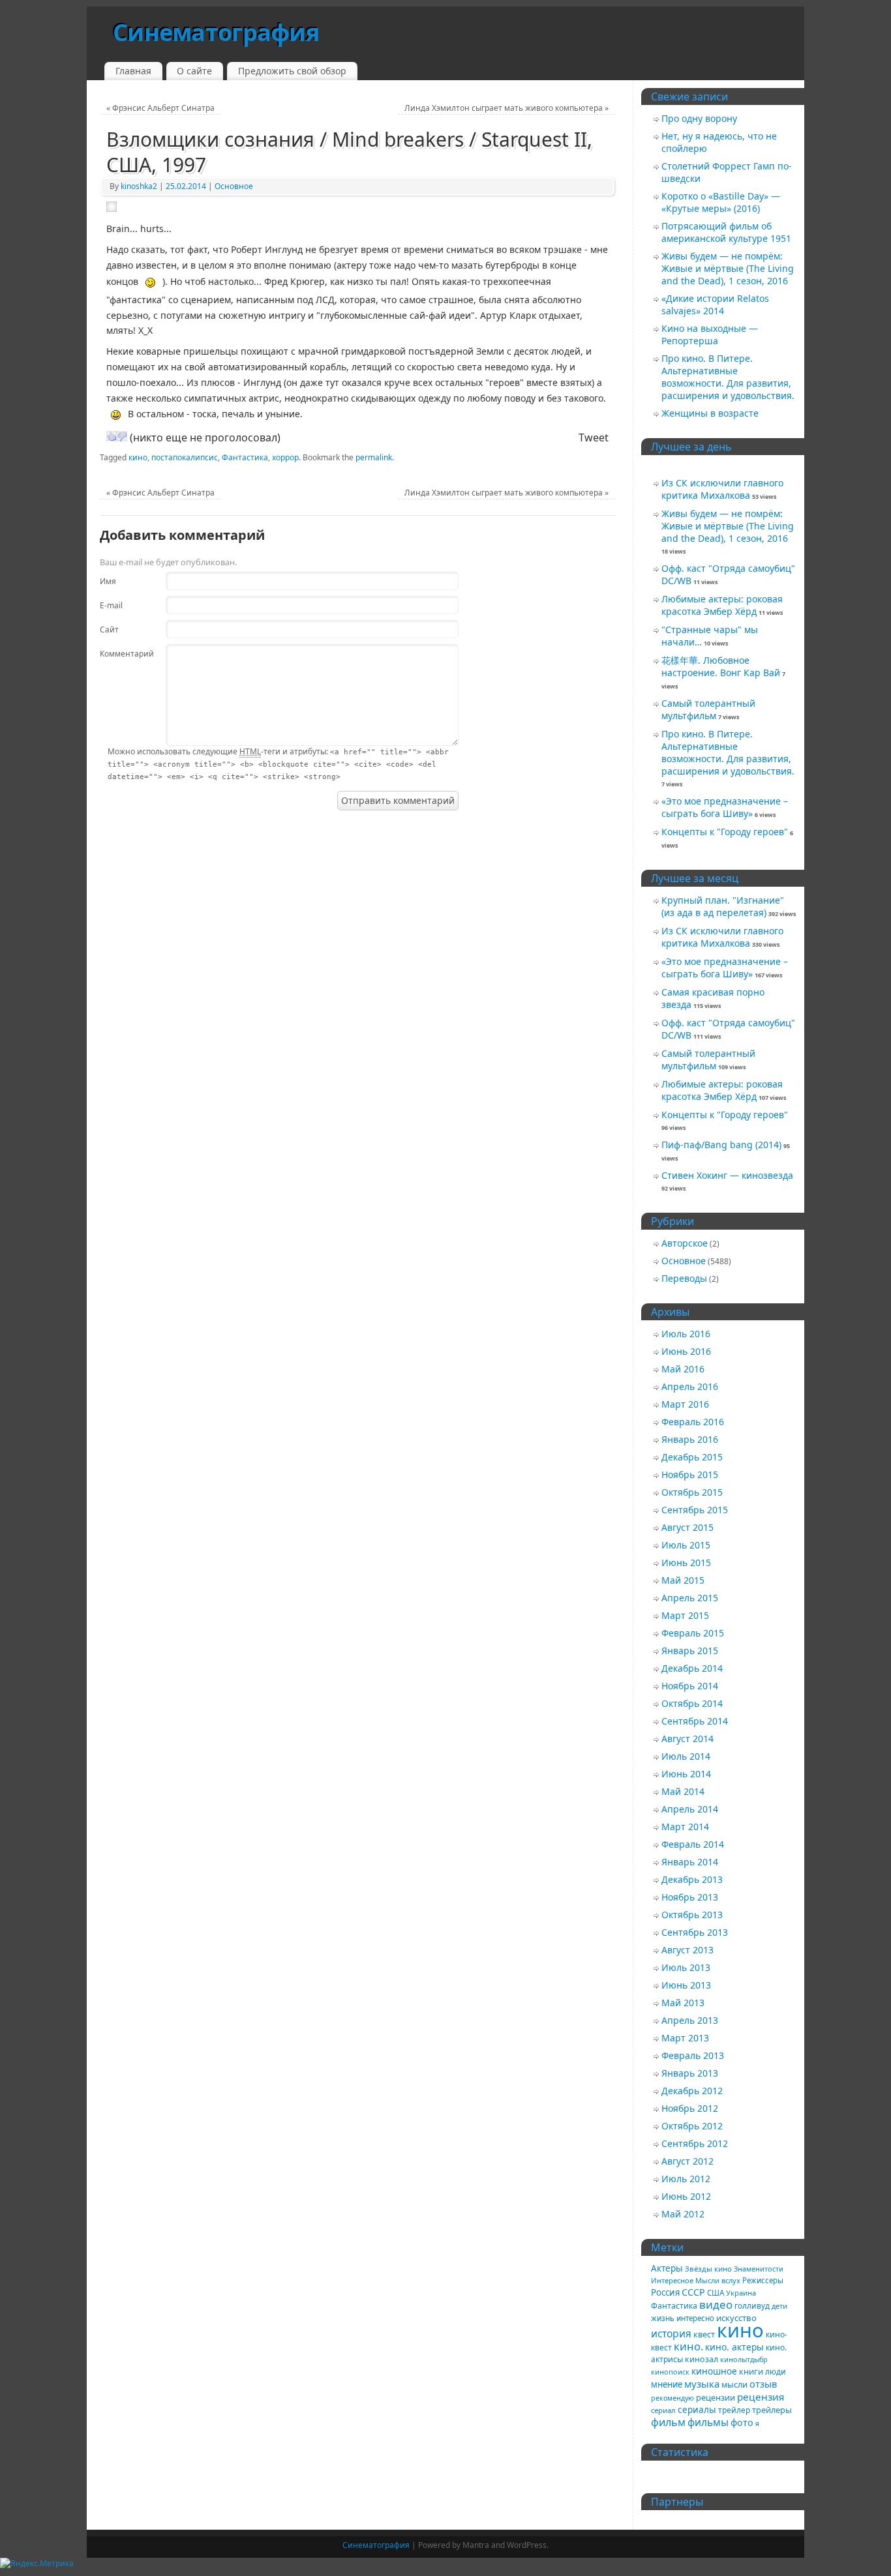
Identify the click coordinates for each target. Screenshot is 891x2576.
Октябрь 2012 (692, 2126)
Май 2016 (683, 1369)
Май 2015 (683, 1580)
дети (779, 2306)
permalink (374, 457)
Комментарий (118, 654)
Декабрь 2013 (692, 1879)
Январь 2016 (690, 1439)
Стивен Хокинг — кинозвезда (727, 1175)
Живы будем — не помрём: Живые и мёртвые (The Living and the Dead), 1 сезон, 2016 (728, 268)
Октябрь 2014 (692, 1703)
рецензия (761, 2397)
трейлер (734, 2410)
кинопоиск (670, 2372)
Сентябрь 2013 (695, 1932)
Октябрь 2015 (692, 1492)
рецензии (716, 2397)
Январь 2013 (690, 2073)
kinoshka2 (139, 186)
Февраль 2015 (693, 1633)
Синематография (216, 32)
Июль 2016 (686, 1334)
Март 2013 (685, 2038)
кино (138, 457)
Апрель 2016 (690, 1386)
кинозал (702, 2359)
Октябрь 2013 (692, 1915)
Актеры (667, 2268)
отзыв (763, 2384)
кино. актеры (734, 2347)
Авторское (685, 1243)
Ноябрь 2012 (690, 2108)
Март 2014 (685, 1827)
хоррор (285, 457)
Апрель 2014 (690, 1809)
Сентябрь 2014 (695, 1721)
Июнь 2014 (686, 1774)
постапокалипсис (185, 457)
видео (716, 2304)
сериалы (697, 2409)
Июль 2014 (686, 1756)
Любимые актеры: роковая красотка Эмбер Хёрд (722, 605)
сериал (663, 2410)
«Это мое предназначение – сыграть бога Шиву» (725, 807)
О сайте (194, 71)
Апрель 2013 (690, 2020)
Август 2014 (687, 1739)
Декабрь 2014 (692, 1668)
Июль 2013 (686, 1967)
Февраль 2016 (693, 1422)
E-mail (111, 605)
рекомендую (672, 2398)
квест (704, 2334)
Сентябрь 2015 (695, 1510)
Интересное (672, 2280)
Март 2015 (685, 1615)
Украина (741, 2293)
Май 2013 (683, 2003)
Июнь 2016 (686, 1351)
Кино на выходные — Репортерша (710, 334)
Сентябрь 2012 (695, 2143)
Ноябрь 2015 (690, 1474)
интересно (695, 2318)
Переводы (684, 1278)
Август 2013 (687, 1950)
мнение (667, 2384)
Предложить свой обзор (292, 71)
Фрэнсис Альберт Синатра (160, 108)
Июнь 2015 (686, 1562)
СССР (693, 2292)
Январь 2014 (690, 1862)
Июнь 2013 (686, 1985)
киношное (714, 2371)
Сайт (109, 629)
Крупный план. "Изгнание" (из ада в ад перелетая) (723, 906)
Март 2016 (685, 1404)
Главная (133, 71)
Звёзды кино (708, 2269)
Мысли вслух (718, 2280)
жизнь (663, 2318)
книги (751, 2371)
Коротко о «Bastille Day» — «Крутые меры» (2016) (721, 202)
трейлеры (772, 2410)
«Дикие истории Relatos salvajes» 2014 (715, 304)
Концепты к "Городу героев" (725, 832)
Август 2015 (687, 1527)
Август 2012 (687, 2161)
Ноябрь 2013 (690, 1897)
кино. (688, 2346)
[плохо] (122, 436)
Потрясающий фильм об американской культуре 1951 (726, 232)
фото (742, 2422)
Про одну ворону (699, 118)
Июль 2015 (686, 1545)
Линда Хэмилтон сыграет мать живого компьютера (506, 108)
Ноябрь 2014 (690, 1686)
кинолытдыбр (744, 2359)
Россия (665, 2292)
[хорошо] (112, 436)
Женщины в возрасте (710, 413)
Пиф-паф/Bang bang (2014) (721, 1145)
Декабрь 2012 (692, 2091)
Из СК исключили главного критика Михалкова (722, 489)
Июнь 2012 (686, 2196)
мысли (734, 2385)
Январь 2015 (690, 1651)
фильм (668, 2422)
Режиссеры (763, 2280)
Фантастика (245, 457)
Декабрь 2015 (692, 1457)
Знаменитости (759, 2269)
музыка (702, 2384)
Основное (234, 186)
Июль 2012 (686, 2179)
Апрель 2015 (690, 1598)
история (671, 2333)
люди (776, 2371)
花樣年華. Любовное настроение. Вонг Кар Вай (721, 666)
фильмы (708, 2422)
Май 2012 (683, 2214)
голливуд (752, 2305)
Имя (108, 581)
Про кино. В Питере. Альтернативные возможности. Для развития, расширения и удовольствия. (728, 377)
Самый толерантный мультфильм (708, 709)
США (716, 2293)
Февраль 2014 (693, 1844)
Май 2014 (683, 1791)
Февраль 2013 (693, 2055)
